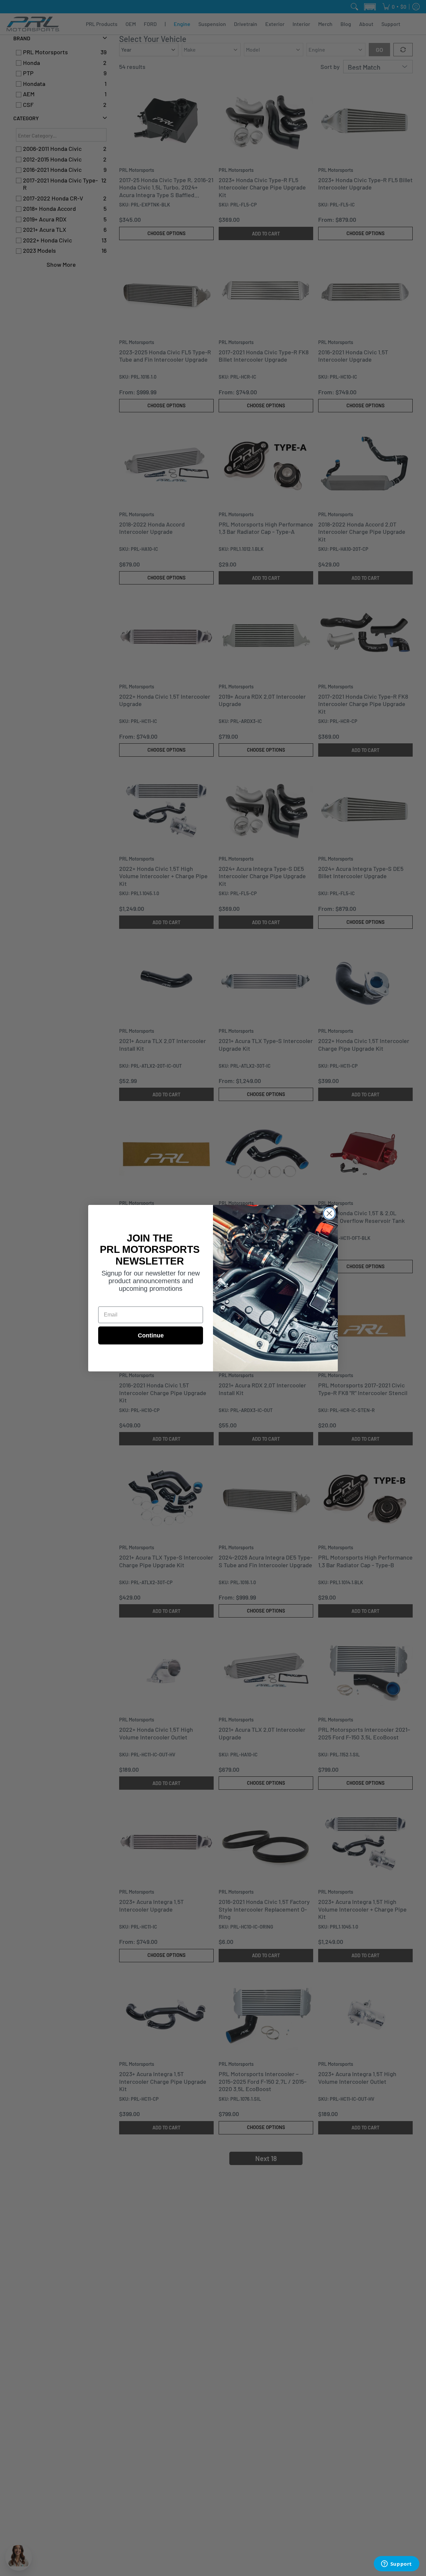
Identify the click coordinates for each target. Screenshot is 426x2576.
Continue (151, 1335)
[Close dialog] (329, 1213)
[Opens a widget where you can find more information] (396, 2564)
